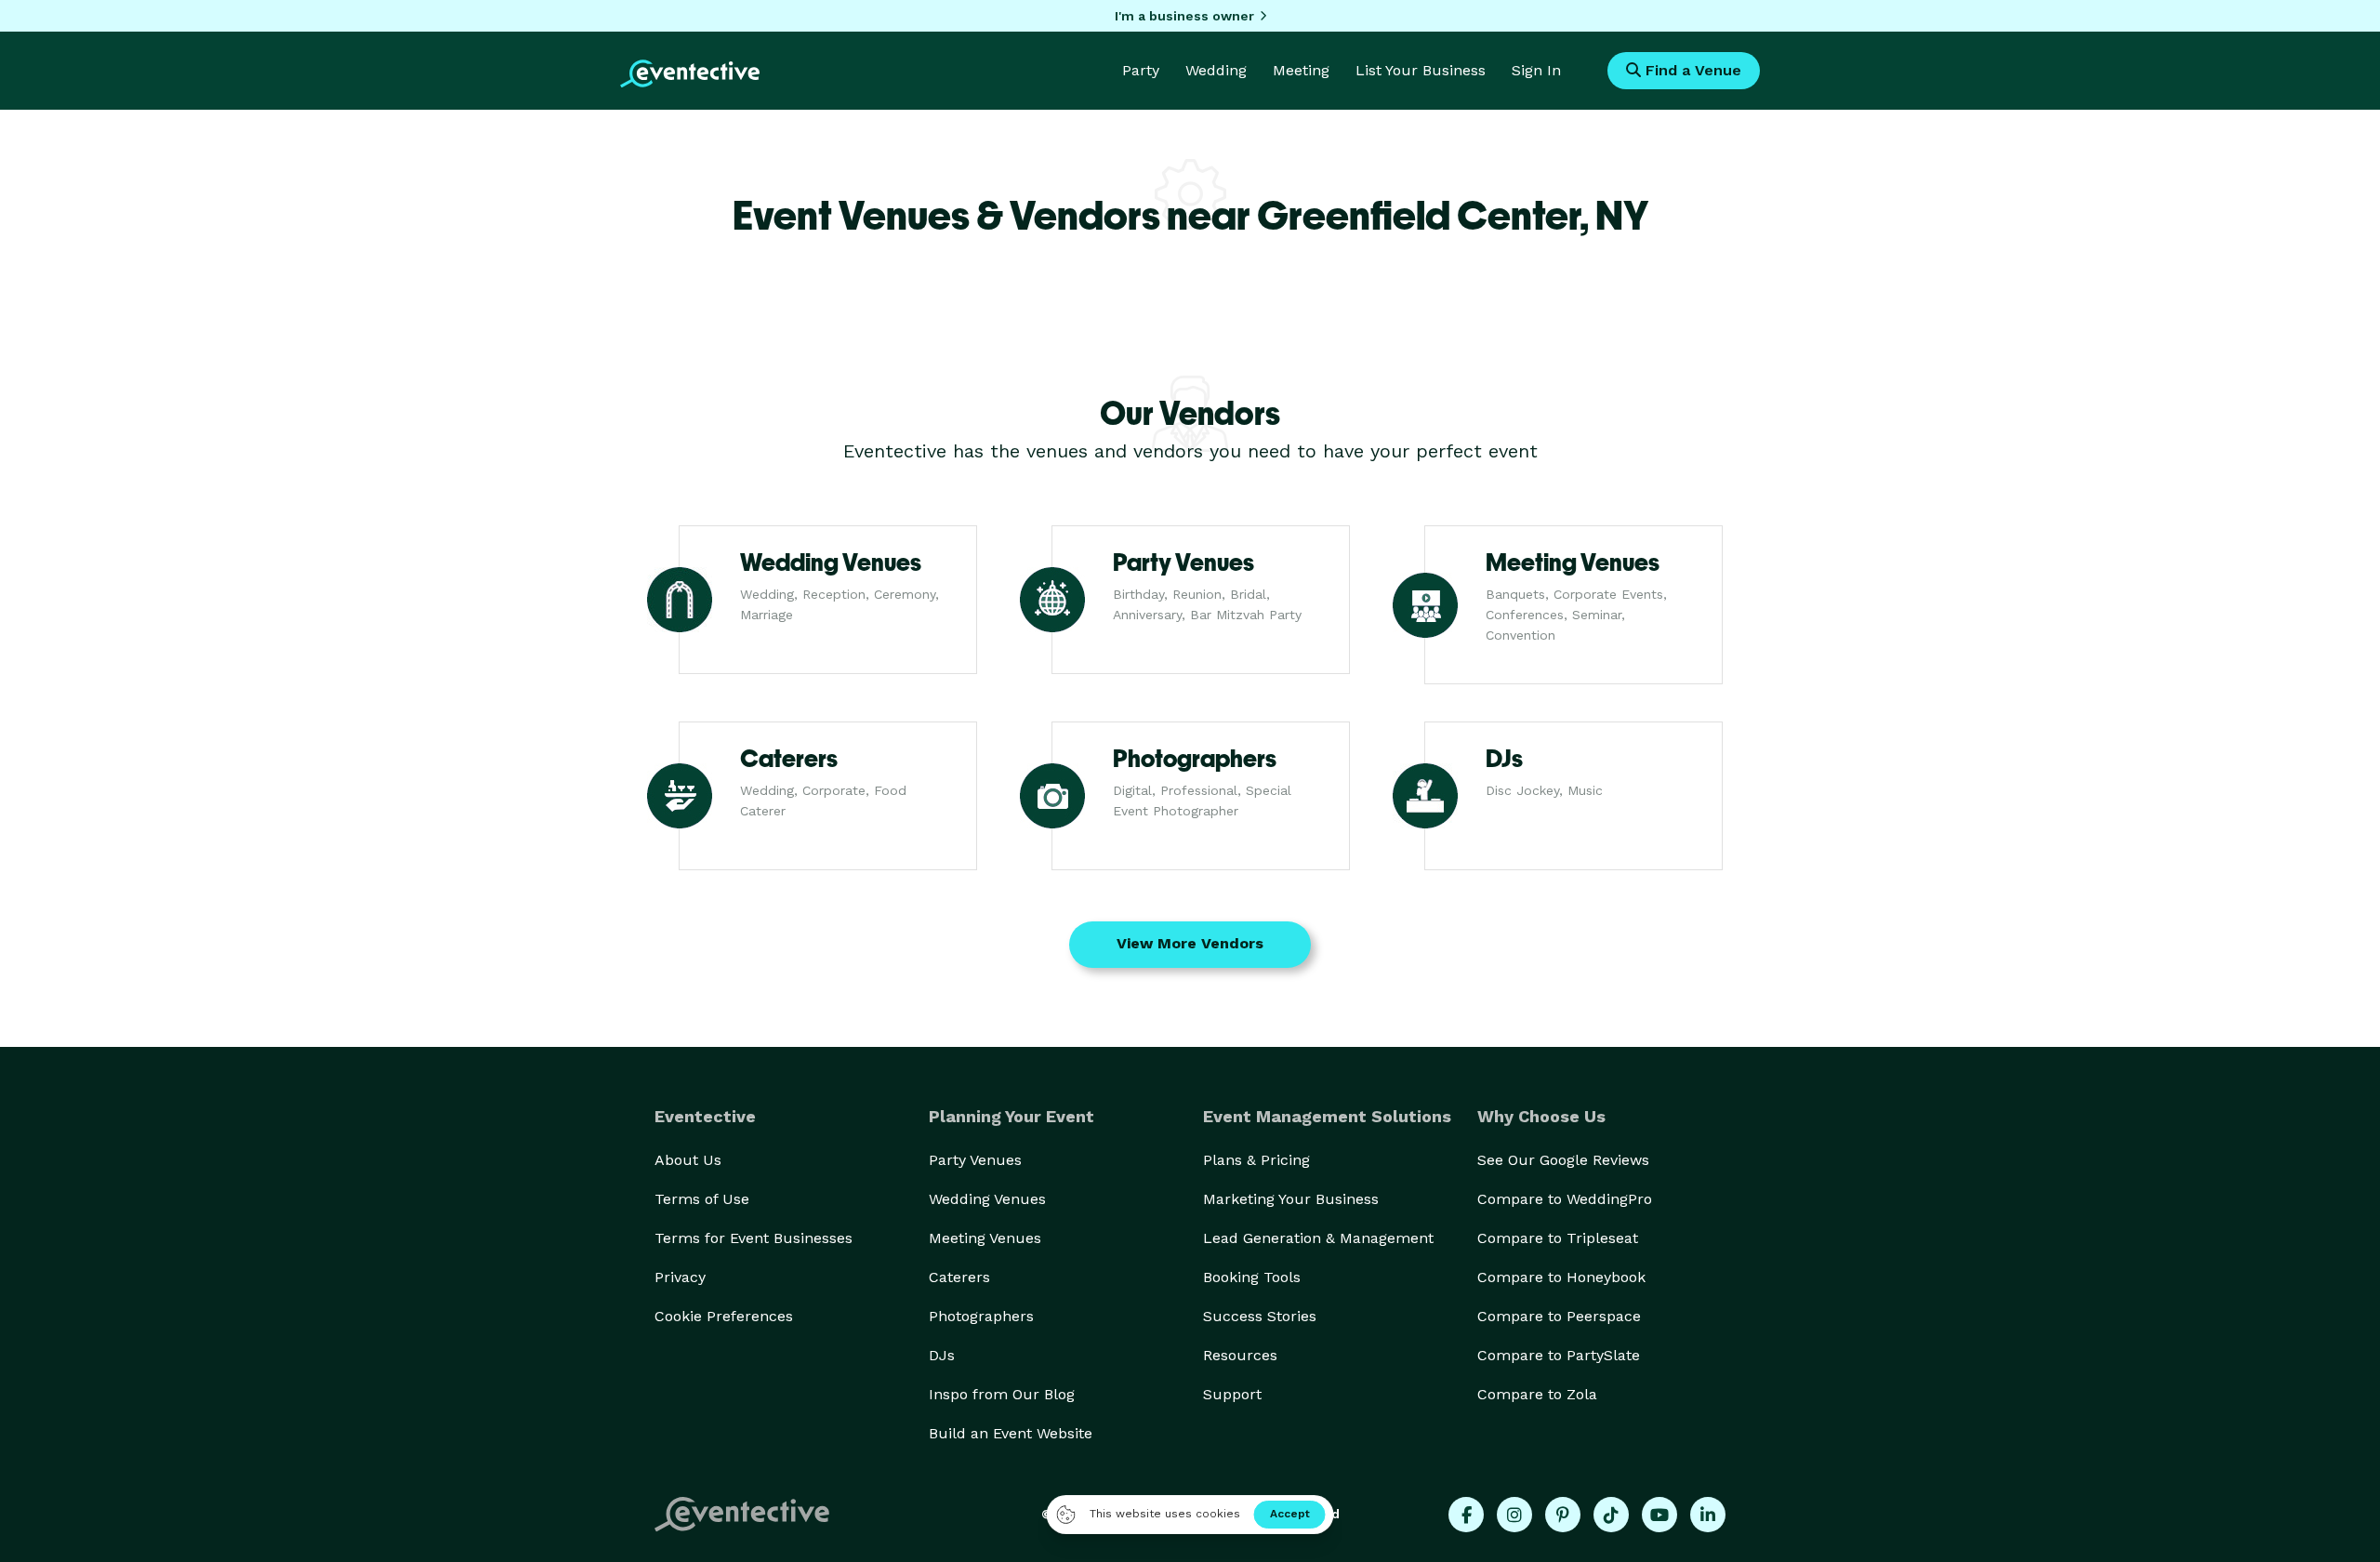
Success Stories (1260, 1316)
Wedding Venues (987, 1199)
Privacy (680, 1277)
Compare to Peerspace (1559, 1316)
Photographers (981, 1316)
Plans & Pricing (1256, 1160)
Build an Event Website (1011, 1433)
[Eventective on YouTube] (1659, 1515)
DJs (942, 1355)
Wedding (1216, 70)
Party (1141, 70)
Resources (1240, 1355)
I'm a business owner (1184, 16)
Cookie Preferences (724, 1316)
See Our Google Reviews (1563, 1160)
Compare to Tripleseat (1558, 1238)
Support (1232, 1394)
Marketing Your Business (1291, 1199)
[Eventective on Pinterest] (1563, 1515)
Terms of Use (702, 1199)
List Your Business (1421, 70)
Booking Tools (1252, 1277)
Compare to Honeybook (1561, 1277)
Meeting (1301, 70)
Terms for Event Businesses (754, 1238)
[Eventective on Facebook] (1466, 1515)
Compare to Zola (1537, 1394)
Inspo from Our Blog (1002, 1394)
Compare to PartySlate (1559, 1355)
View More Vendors (1190, 943)
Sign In (1536, 70)
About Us (688, 1160)
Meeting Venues (985, 1238)
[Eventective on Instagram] (1514, 1515)
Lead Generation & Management (1318, 1238)
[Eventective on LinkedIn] (1708, 1515)
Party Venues (975, 1160)
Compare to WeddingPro (1565, 1199)
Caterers (959, 1277)
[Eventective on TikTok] (1611, 1515)
